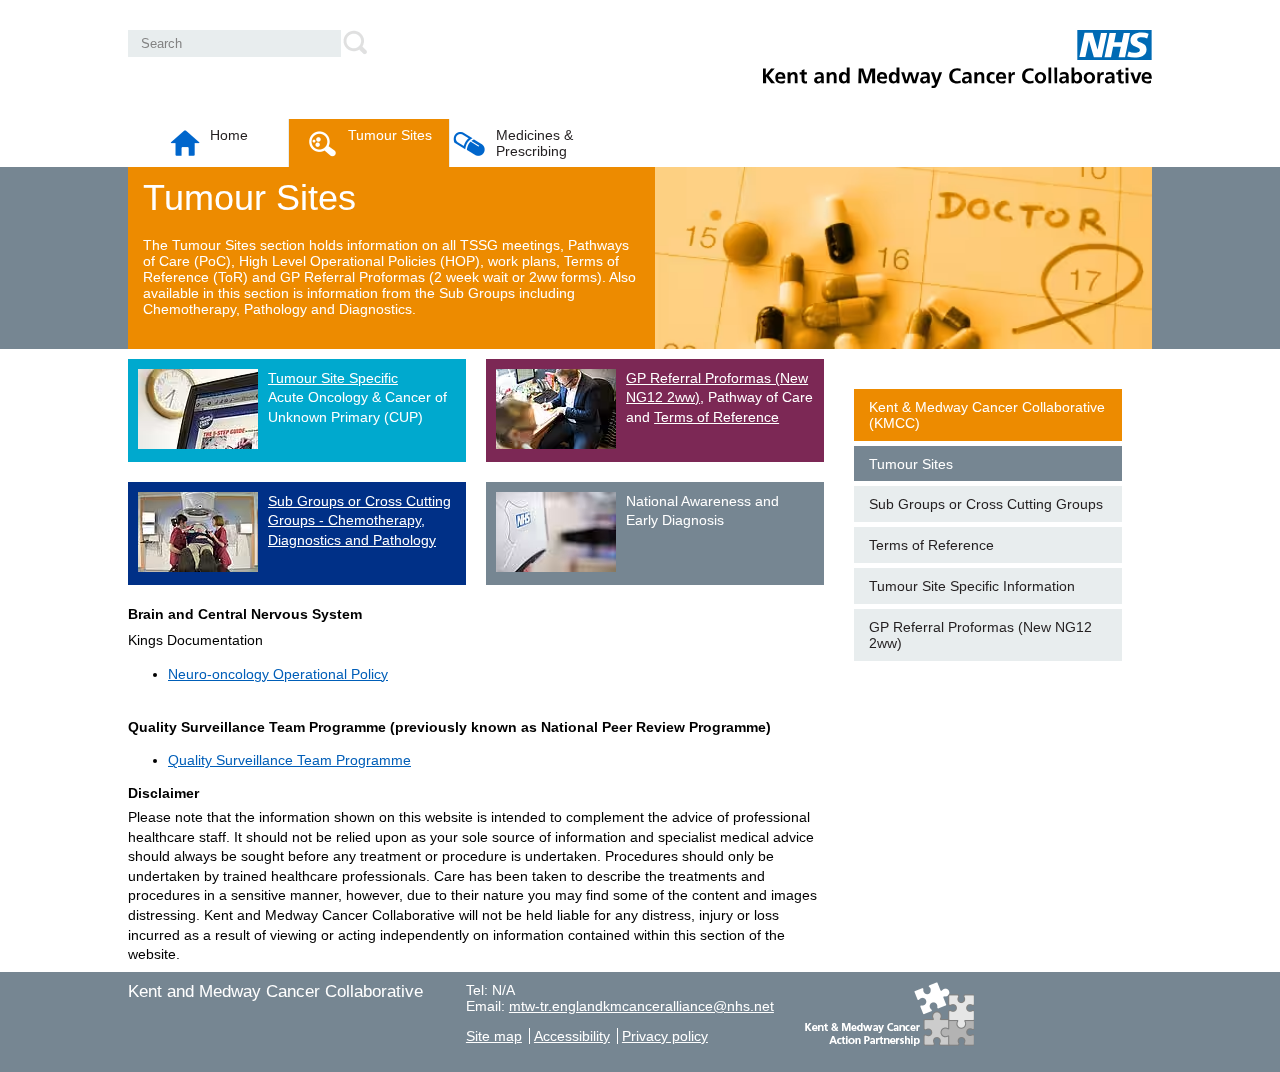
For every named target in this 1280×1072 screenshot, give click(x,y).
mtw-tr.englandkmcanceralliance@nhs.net (641, 1006)
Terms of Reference (716, 417)
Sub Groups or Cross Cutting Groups (986, 504)
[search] (357, 42)
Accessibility (572, 1036)
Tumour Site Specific (333, 378)
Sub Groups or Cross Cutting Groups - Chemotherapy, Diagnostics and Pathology (359, 520)
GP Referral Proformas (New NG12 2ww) (980, 635)
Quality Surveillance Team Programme (289, 760)
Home (229, 135)
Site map (494, 1036)
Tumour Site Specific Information (972, 586)
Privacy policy (665, 1036)
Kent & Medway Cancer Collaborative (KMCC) (987, 415)
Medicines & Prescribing (534, 143)
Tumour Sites (390, 135)
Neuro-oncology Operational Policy (278, 674)
